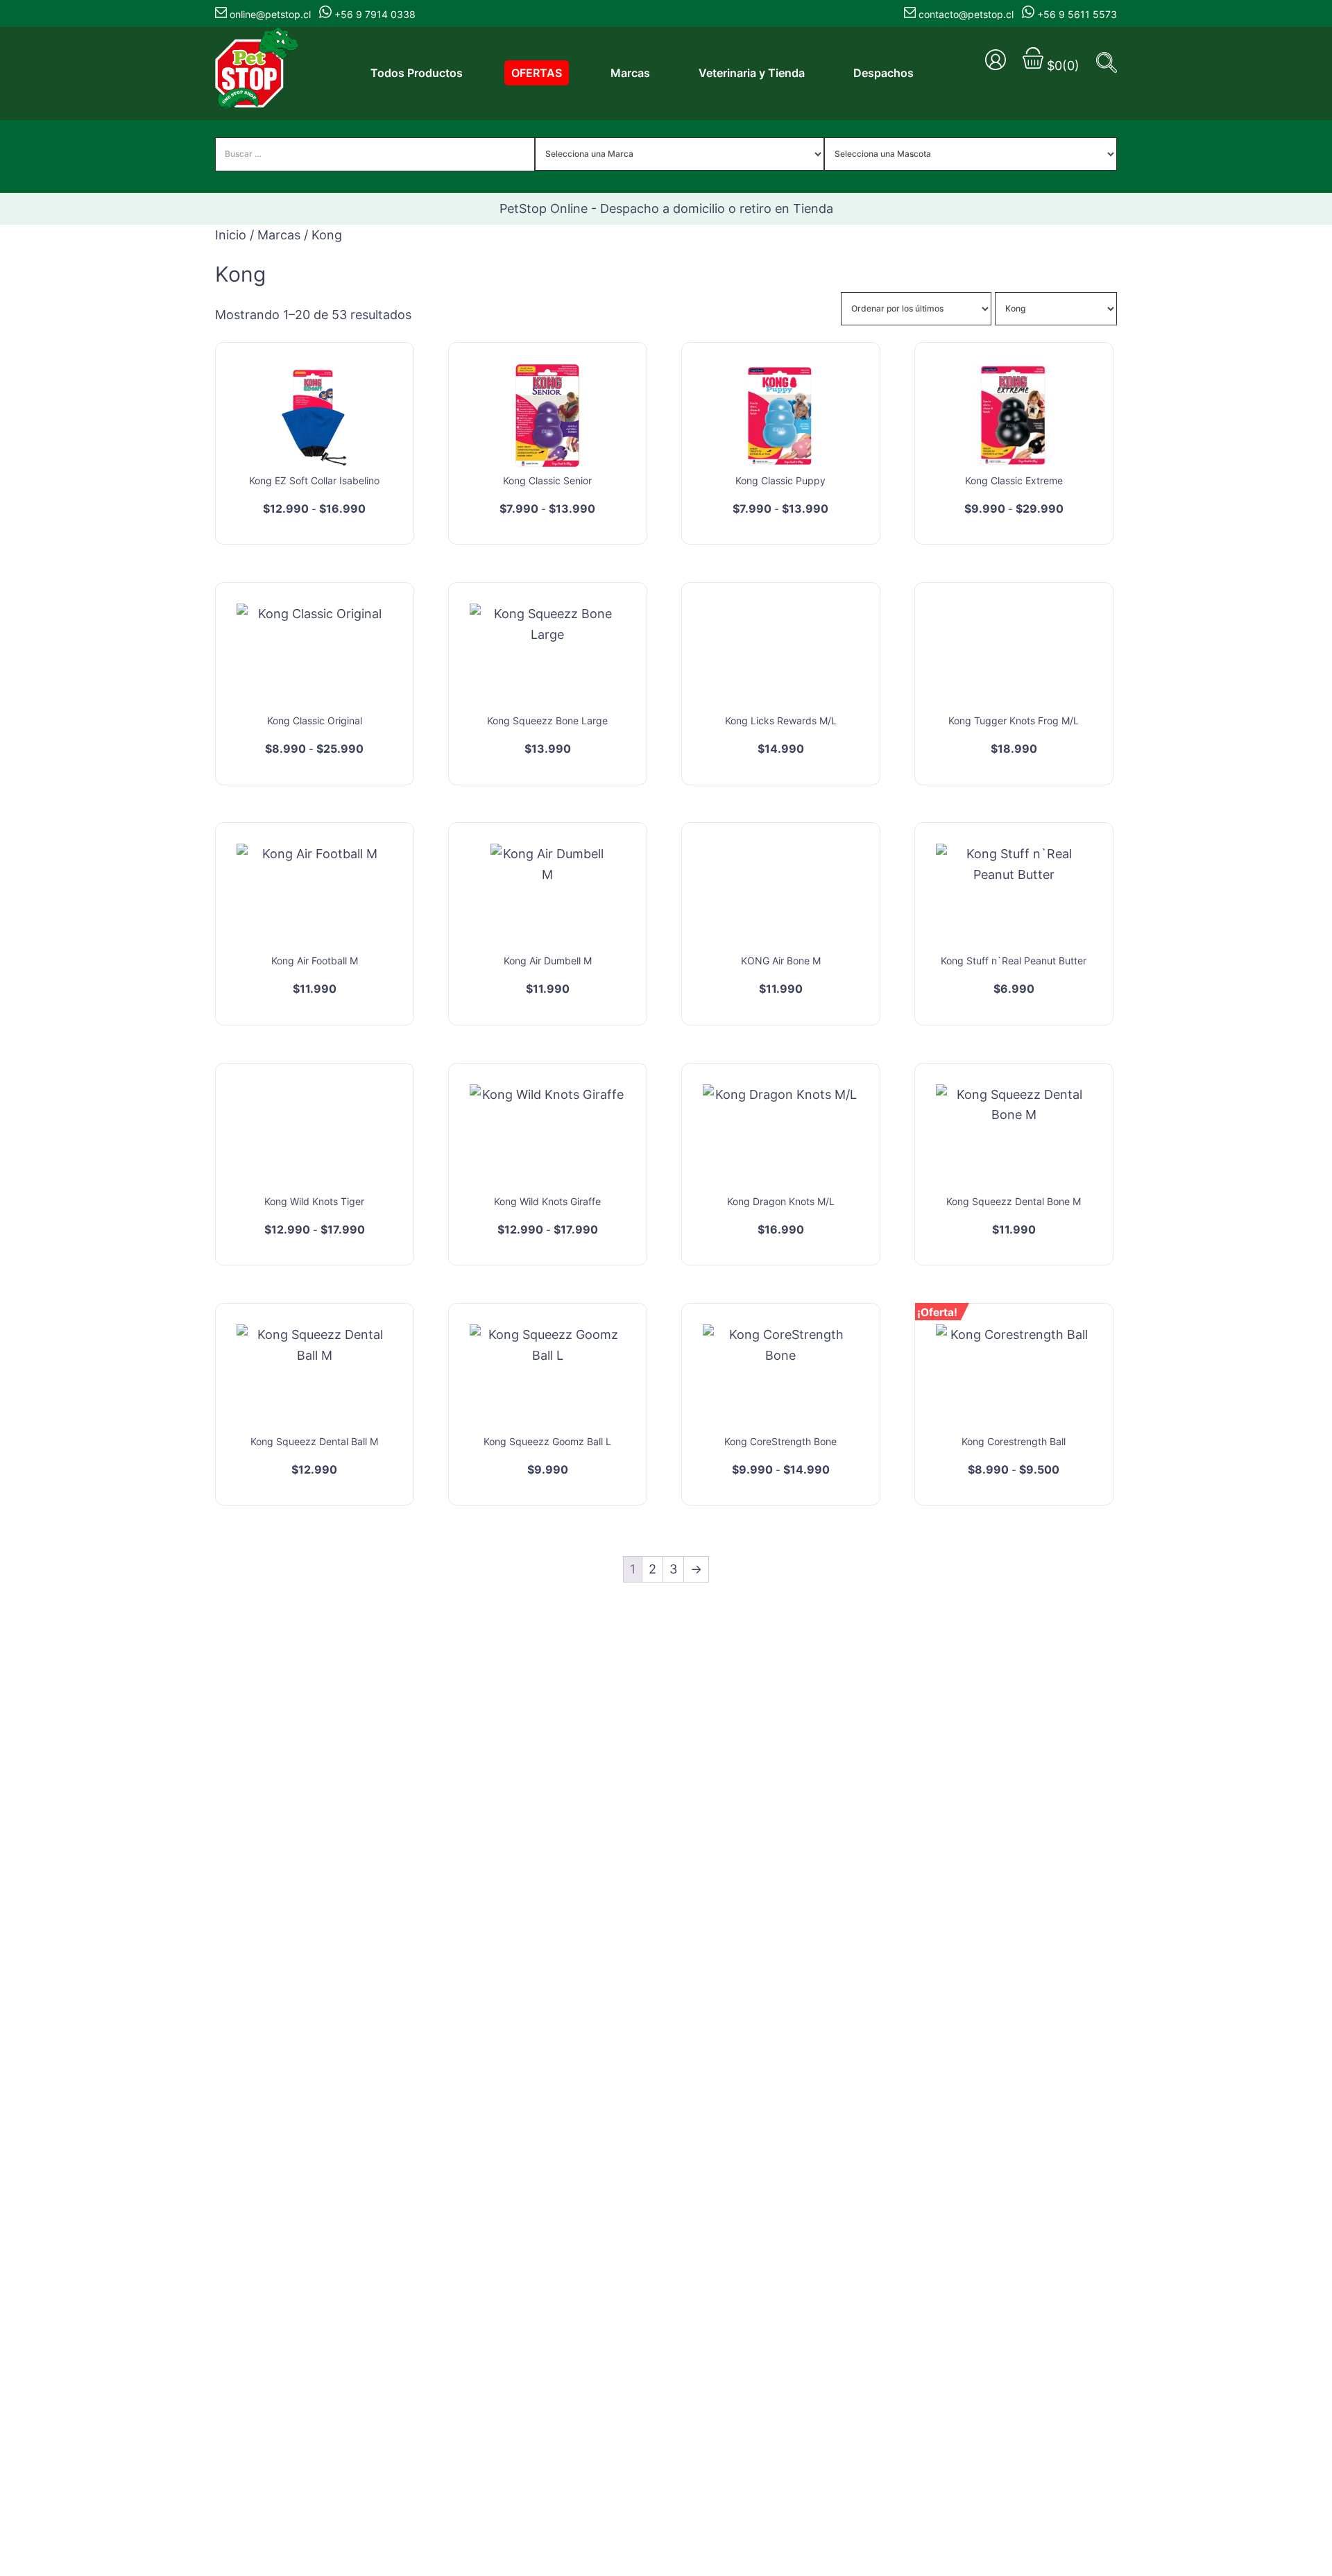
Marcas (630, 73)
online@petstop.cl (270, 14)
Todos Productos (417, 73)
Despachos (883, 73)
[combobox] (680, 156)
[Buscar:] (375, 154)
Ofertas (537, 73)
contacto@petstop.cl (966, 14)
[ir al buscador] (1107, 62)
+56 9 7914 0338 (374, 14)
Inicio (231, 235)
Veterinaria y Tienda (752, 73)
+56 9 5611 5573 (1076, 14)
